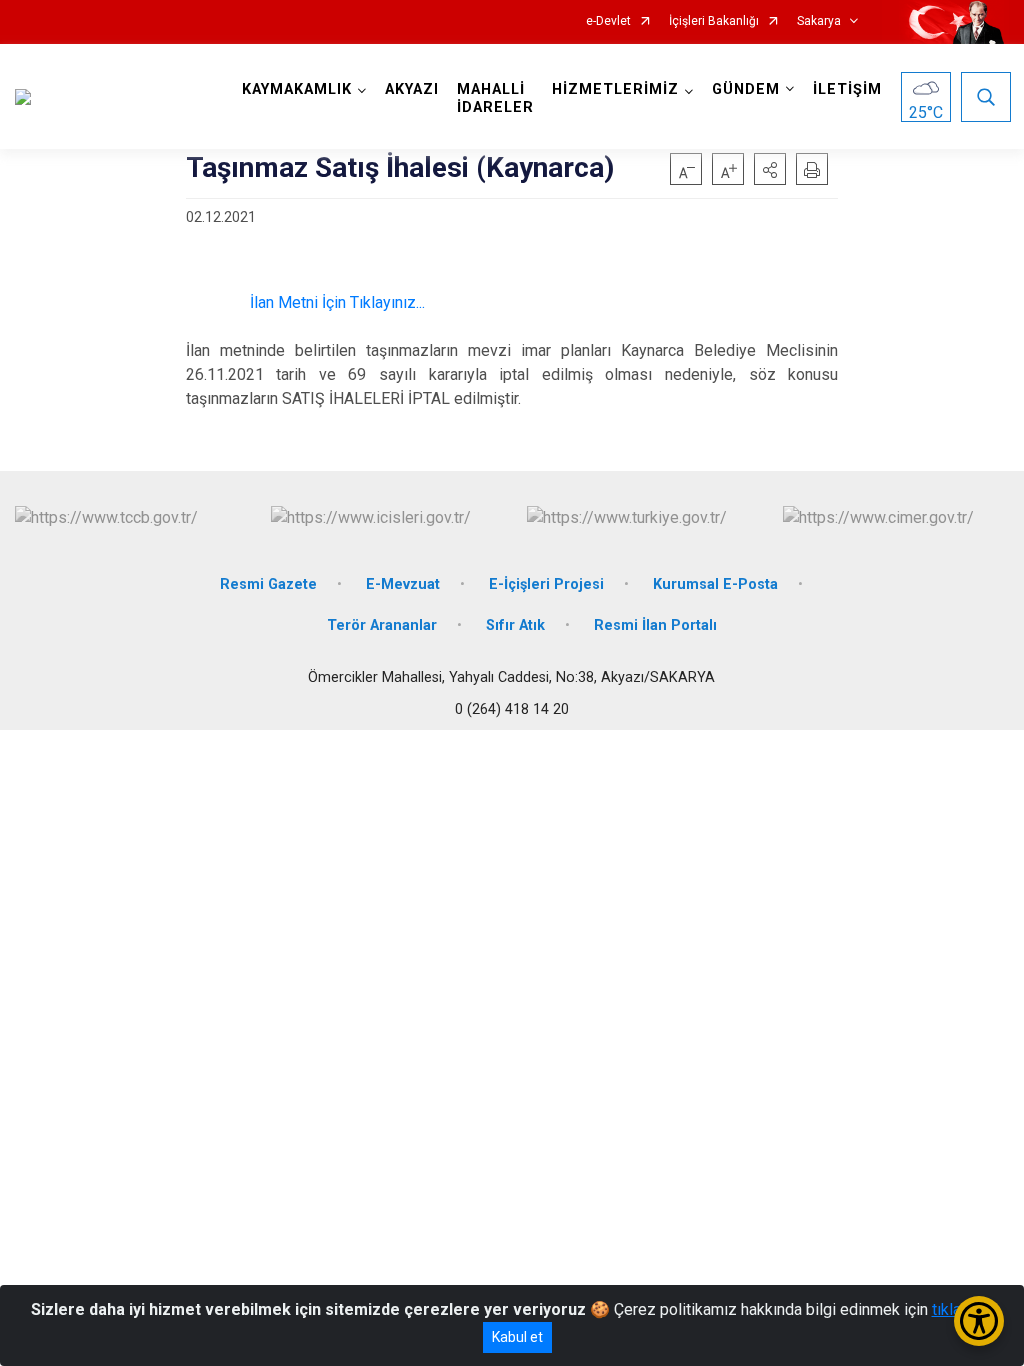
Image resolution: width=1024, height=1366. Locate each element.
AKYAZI (412, 89)
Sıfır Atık (515, 625)
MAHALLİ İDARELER (495, 98)
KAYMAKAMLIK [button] (297, 89)
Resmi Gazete (268, 584)
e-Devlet (608, 21)
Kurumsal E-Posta (715, 584)
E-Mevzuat (403, 584)
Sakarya (819, 21)
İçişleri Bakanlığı (714, 21)
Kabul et (517, 1337)
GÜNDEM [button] (746, 89)
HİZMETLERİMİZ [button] (615, 89)
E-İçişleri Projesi (546, 584)
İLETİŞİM (847, 89)
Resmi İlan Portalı (655, 625)
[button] (770, 169)
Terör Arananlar (382, 625)
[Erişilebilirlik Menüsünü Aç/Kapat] (979, 1321)
